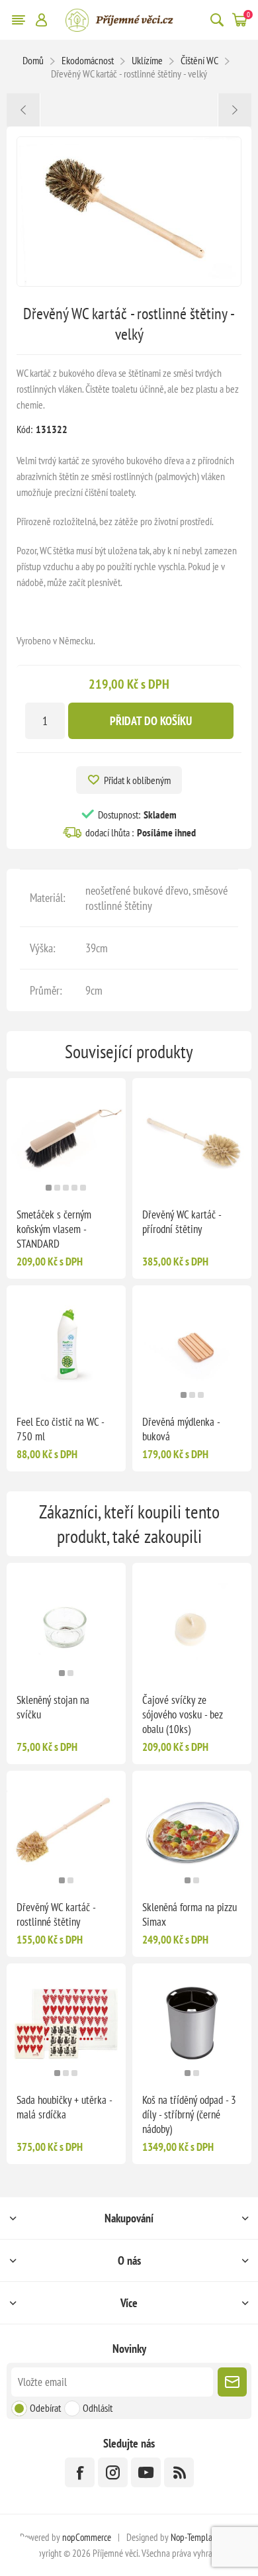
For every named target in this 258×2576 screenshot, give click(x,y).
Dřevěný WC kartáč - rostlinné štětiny (56, 1914)
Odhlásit (98, 2408)
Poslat (232, 2382)
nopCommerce (87, 2537)
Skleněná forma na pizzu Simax (190, 1914)
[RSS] (179, 2472)
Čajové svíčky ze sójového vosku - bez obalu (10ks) (183, 1714)
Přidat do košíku (151, 721)
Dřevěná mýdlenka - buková (181, 1429)
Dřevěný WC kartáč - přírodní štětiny (182, 1222)
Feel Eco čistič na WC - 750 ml (60, 1429)
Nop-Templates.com (204, 2537)
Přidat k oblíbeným (137, 780)
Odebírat (45, 2408)
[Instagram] (113, 2472)
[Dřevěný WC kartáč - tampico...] (23, 110)
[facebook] (80, 2472)
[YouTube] (146, 2472)
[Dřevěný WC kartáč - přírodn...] (235, 110)
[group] (66, 1138)
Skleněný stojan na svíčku (53, 1707)
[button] (49, 1188)
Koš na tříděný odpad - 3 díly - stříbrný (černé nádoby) (189, 2114)
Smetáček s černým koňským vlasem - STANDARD (54, 1229)
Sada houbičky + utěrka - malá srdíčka (64, 2107)
